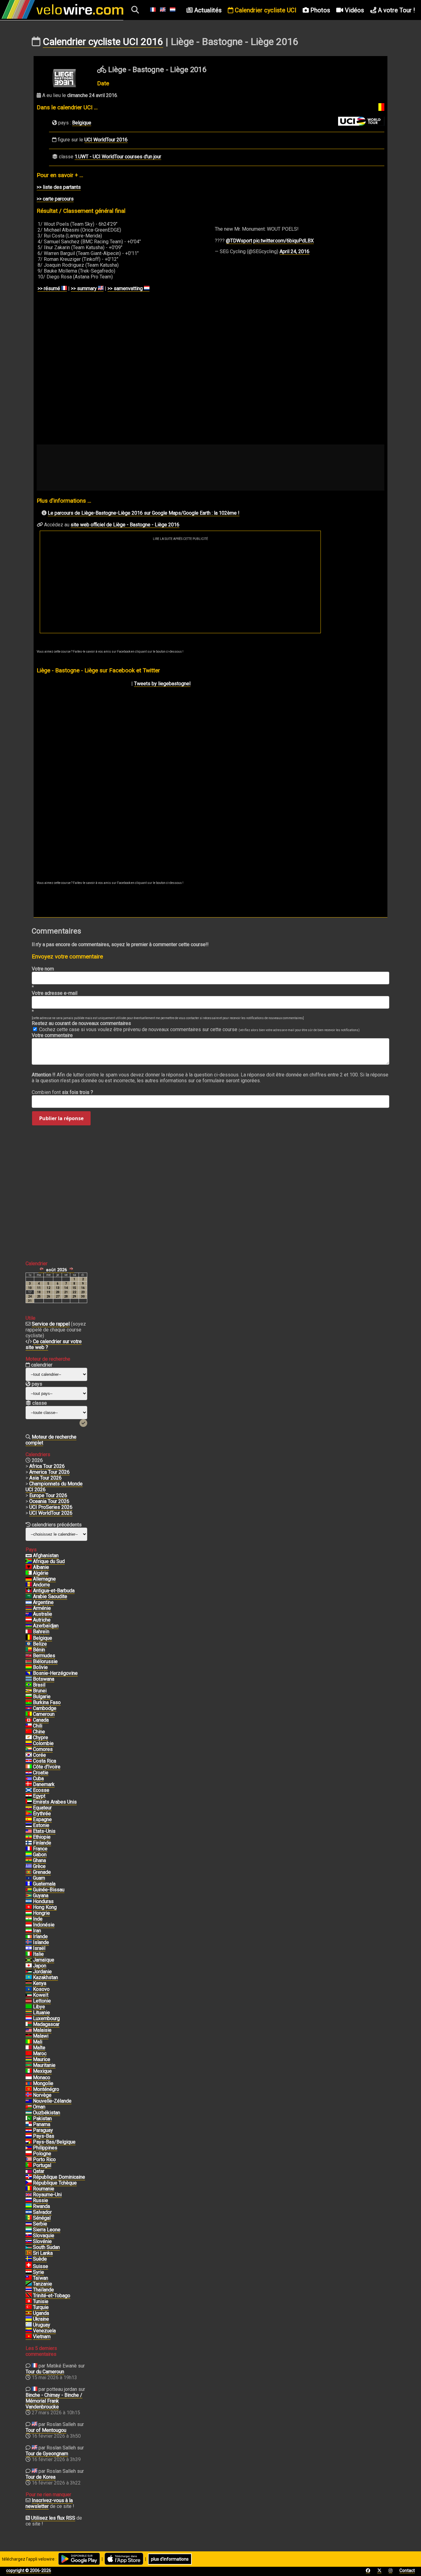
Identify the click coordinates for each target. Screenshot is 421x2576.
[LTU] (29, 2013)
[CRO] (29, 1773)
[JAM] (29, 1960)
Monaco (42, 2078)
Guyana (41, 1896)
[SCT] (29, 1790)
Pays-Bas (44, 2136)
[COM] (29, 1749)
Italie (38, 1954)
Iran (37, 1931)
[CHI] (29, 1726)
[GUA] (29, 1884)
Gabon (40, 1855)
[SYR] (29, 2272)
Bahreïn (41, 1632)
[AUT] (29, 1620)
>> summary (84, 288)
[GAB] (29, 1855)
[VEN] (29, 2331)
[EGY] (29, 1796)
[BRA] (29, 1685)
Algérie (41, 1573)
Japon (40, 1966)
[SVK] (29, 2236)
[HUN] (29, 1913)
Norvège (42, 2095)
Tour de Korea (41, 2477)
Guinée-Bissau (49, 1890)
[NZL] (29, 2101)
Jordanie (42, 1972)
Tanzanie (43, 2284)
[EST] (29, 1825)
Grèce (39, 1866)
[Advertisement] (180, 587)
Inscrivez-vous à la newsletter (49, 2503)
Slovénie (42, 2241)
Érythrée (42, 1814)
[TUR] (29, 2307)
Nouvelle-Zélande (52, 2101)
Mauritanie (44, 2065)
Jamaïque (44, 1960)
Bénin (39, 1650)
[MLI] (29, 2042)
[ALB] (29, 1567)
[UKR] (29, 2319)
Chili (38, 1726)
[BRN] (29, 1632)
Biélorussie (45, 1661)
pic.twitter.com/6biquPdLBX (284, 241)
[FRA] (29, 1849)
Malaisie (42, 2030)
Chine (39, 1732)
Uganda (41, 2313)
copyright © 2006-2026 (29, 2570)
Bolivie (40, 1667)
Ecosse (41, 1790)
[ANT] (29, 1591)
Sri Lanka (43, 2253)
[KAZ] (29, 1978)
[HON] (29, 1902)
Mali (38, 2042)
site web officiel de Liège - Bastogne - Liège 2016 (125, 525)
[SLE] (29, 2230)
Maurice (42, 2059)
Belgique (82, 123)
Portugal (42, 2165)
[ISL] (29, 1942)
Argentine (43, 1602)
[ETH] (29, 1837)
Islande (41, 1942)
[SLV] (29, 2212)
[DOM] (29, 2177)
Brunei (40, 1691)
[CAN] (29, 1720)
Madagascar (46, 2024)
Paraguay (43, 2130)
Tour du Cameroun (45, 2372)
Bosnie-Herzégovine (55, 1673)
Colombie (43, 1743)
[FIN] (29, 1843)
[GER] (29, 1579)
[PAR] (29, 2130)
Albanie (41, 1567)
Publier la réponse (61, 1118)
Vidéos (354, 10)
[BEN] (29, 1650)
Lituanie (41, 2013)
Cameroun (44, 1714)
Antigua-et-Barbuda (54, 1591)
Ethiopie (42, 1837)
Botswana (44, 1679)
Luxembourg (46, 2018)
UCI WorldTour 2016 (106, 140)
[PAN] (29, 2124)
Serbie (40, 2224)
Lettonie (42, 2001)
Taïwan (41, 2278)
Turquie (41, 2307)
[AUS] (29, 1614)
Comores (43, 1749)
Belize (40, 1644)
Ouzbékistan (47, 2113)
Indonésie (44, 1925)
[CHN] (29, 1732)
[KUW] (29, 1995)
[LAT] (29, 2001)
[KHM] (29, 1708)
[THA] (29, 2290)
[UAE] (29, 1802)
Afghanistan (46, 1555)
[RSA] (29, 1561)
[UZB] (29, 2113)
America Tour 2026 (49, 1472)
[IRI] (29, 1931)
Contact (407, 2570)
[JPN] (29, 1966)
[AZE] (29, 1626)
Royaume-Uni (47, 2195)
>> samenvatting (126, 288)
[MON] (29, 2078)
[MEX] (29, 2071)
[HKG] (29, 1907)
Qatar (39, 2171)
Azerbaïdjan (46, 1626)
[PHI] (29, 2148)
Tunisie (41, 2301)
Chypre (41, 1738)
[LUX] (29, 2019)
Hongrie (41, 1913)
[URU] (29, 2325)
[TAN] (29, 2284)
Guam (39, 1878)
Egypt (39, 1796)
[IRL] (29, 1937)
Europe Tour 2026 (48, 1495)
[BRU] (29, 1691)
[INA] (29, 1925)
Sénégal (42, 2218)
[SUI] (29, 2266)
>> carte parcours (55, 199)
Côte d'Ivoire (47, 1767)
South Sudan (46, 2247)
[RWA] (29, 2206)
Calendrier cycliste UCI (265, 10)
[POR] (29, 2165)
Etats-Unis (44, 1831)
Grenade (42, 1872)
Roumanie (44, 2189)
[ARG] (29, 1602)
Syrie (39, 2272)
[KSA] (29, 1597)
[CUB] (29, 1779)
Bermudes (44, 1656)
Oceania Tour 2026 (49, 1501)
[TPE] (29, 2278)
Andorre (41, 1585)
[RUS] (29, 2201)
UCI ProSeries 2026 (51, 1507)
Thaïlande (43, 2290)
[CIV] (29, 1767)
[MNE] (29, 2089)
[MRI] (29, 2060)
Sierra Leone (47, 2230)
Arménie (42, 1608)
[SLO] (29, 2242)
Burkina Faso (47, 1702)
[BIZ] (29, 1644)
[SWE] (29, 2259)
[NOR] (29, 2095)
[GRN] (29, 1872)
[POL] (29, 2154)
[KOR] (29, 1755)
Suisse (41, 2266)
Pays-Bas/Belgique (54, 2142)
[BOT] (29, 1679)
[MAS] (29, 2030)
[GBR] (29, 2195)
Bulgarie (42, 1697)
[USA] (29, 1831)
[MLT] (29, 2048)
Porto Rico (44, 2159)
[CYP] (29, 1738)
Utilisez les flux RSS (53, 2518)
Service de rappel (51, 1324)
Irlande (40, 1936)
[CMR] (29, 1714)
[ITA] (29, 1954)
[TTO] (29, 2296)
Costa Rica (45, 1761)
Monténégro (46, 2089)
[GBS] (29, 1890)
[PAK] (29, 2119)
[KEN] (29, 1983)
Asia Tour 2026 (45, 1478)
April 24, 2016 (294, 251)
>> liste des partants (59, 187)
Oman (39, 2107)
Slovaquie (44, 2236)
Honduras (43, 1901)
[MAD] (29, 2024)
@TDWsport (239, 241)
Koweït (41, 1995)
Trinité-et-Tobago (52, 2296)
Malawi (41, 2036)
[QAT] (29, 2171)
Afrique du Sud (49, 1561)
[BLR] (29, 1662)
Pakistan (42, 2118)
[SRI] (29, 2253)
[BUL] (29, 1697)
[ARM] (29, 1608)
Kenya (40, 1983)
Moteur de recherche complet (51, 1440)
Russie (41, 2200)
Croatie (41, 1773)
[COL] (29, 1744)
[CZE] (29, 2183)
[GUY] (29, 1896)
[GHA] (29, 1861)
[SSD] (29, 2247)
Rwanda (41, 2206)
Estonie (41, 1825)
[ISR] (29, 1948)
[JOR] (29, 1972)
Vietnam (42, 2337)
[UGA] (29, 2313)
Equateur (42, 1808)
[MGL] (29, 2084)
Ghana (39, 1860)
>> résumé (49, 288)
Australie (43, 1614)
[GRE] (29, 1866)
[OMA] (29, 2107)
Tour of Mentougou (46, 2430)
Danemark (44, 1784)
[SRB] (29, 2224)
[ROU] (29, 2189)
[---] (29, 2142)
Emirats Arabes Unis (55, 1802)
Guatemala (44, 1884)
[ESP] (29, 1820)
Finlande (42, 1843)
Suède (40, 2259)
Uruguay (42, 2325)
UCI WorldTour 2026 (51, 1513)
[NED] (29, 2136)
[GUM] (29, 1878)
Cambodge (45, 1708)
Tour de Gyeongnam (47, 2454)
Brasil (39, 1685)
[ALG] (29, 1573)
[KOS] (29, 1989)
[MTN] (29, 2065)
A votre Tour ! (396, 10)
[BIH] (29, 1673)
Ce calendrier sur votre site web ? (54, 1344)
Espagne (42, 1819)
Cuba (38, 1778)
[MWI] (29, 2036)
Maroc (40, 2054)
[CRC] (29, 1761)
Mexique (42, 2071)
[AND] (29, 1585)
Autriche (42, 1620)
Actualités (207, 10)
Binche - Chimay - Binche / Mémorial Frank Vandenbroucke (54, 2401)
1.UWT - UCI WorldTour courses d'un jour (118, 157)
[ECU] (29, 1808)
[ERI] (29, 1814)
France (40, 1849)
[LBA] (29, 2007)
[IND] (29, 1919)
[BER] (29, 1656)
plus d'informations (170, 2559)
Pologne (42, 2154)
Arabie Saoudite (50, 1596)
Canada (41, 1720)
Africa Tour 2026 (47, 1466)
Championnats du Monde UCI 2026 (54, 1487)
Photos (319, 10)
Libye (39, 2007)
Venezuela (44, 2331)
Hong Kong (45, 1907)
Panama (42, 2124)
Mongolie (43, 2083)
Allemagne (44, 1579)
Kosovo (41, 1989)
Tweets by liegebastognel (162, 684)
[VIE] (29, 2337)
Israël (39, 1948)
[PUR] (29, 2160)
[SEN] (29, 2218)
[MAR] (29, 2054)
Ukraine (41, 2319)
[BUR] (29, 1703)
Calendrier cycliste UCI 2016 (103, 42)
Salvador (42, 2212)
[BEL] (29, 1638)
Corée (39, 1755)
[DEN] (29, 1784)
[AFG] (29, 1556)
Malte (39, 2048)
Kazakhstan (45, 1977)
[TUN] (29, 2302)
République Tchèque (55, 2183)
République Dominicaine (59, 2177)
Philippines (45, 2148)
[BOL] (29, 1667)
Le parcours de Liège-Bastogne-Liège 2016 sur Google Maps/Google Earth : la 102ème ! (144, 513)
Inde (38, 1919)
